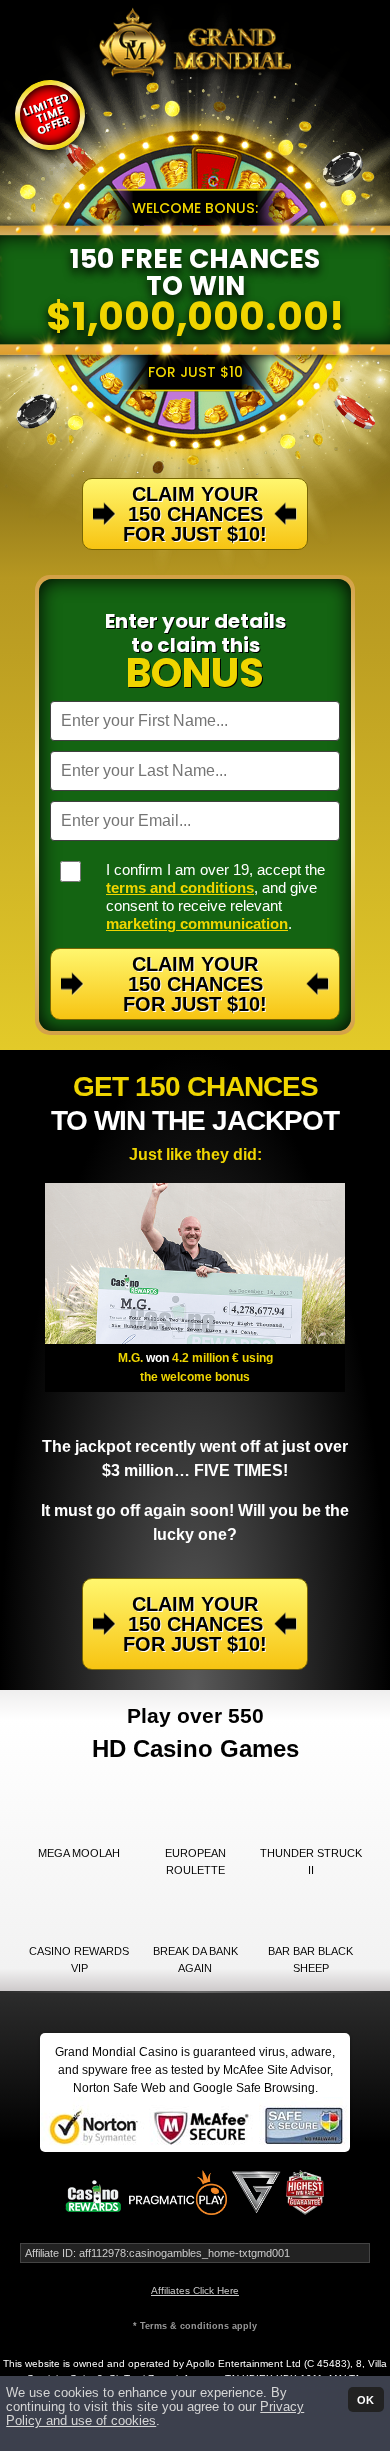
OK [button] (365, 2399)
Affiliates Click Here (195, 2290)
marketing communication (197, 923)
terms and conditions (180, 887)
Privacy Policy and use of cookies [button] (155, 2414)
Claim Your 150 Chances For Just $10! (195, 984)
